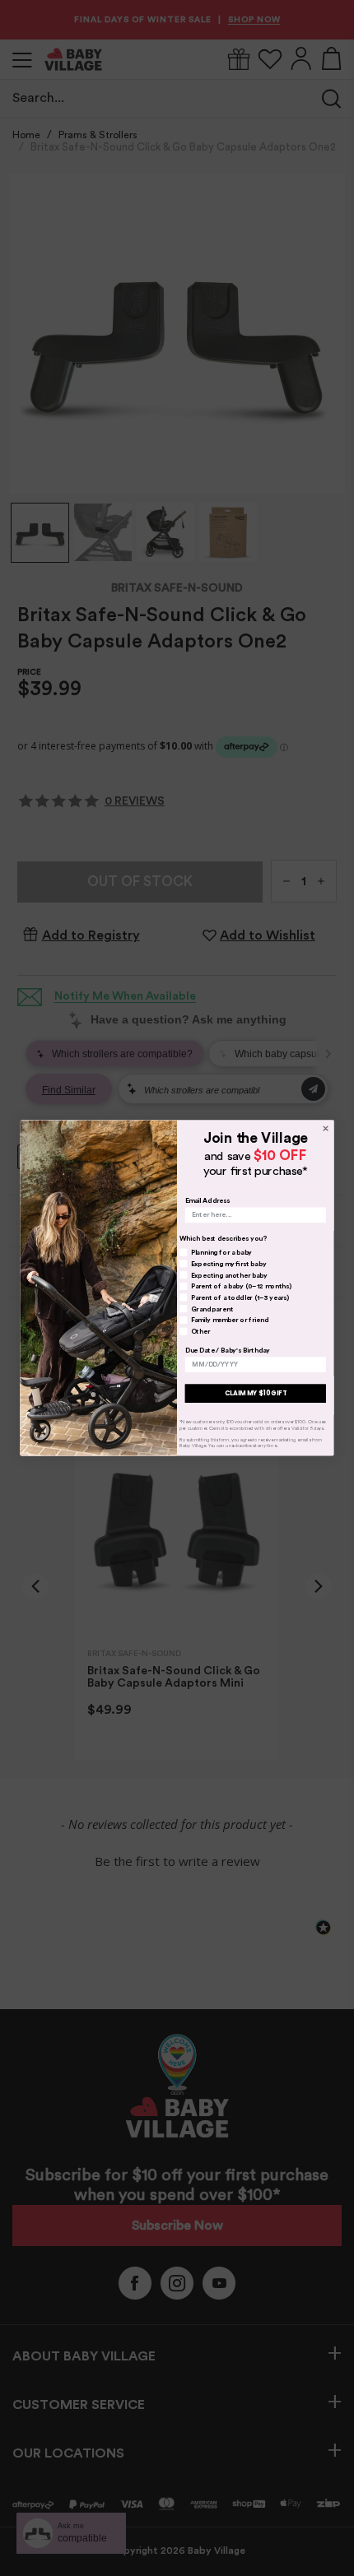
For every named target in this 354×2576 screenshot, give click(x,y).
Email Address (207, 1200)
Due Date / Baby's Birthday (228, 1350)
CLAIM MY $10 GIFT (256, 1393)
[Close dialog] (325, 1128)
